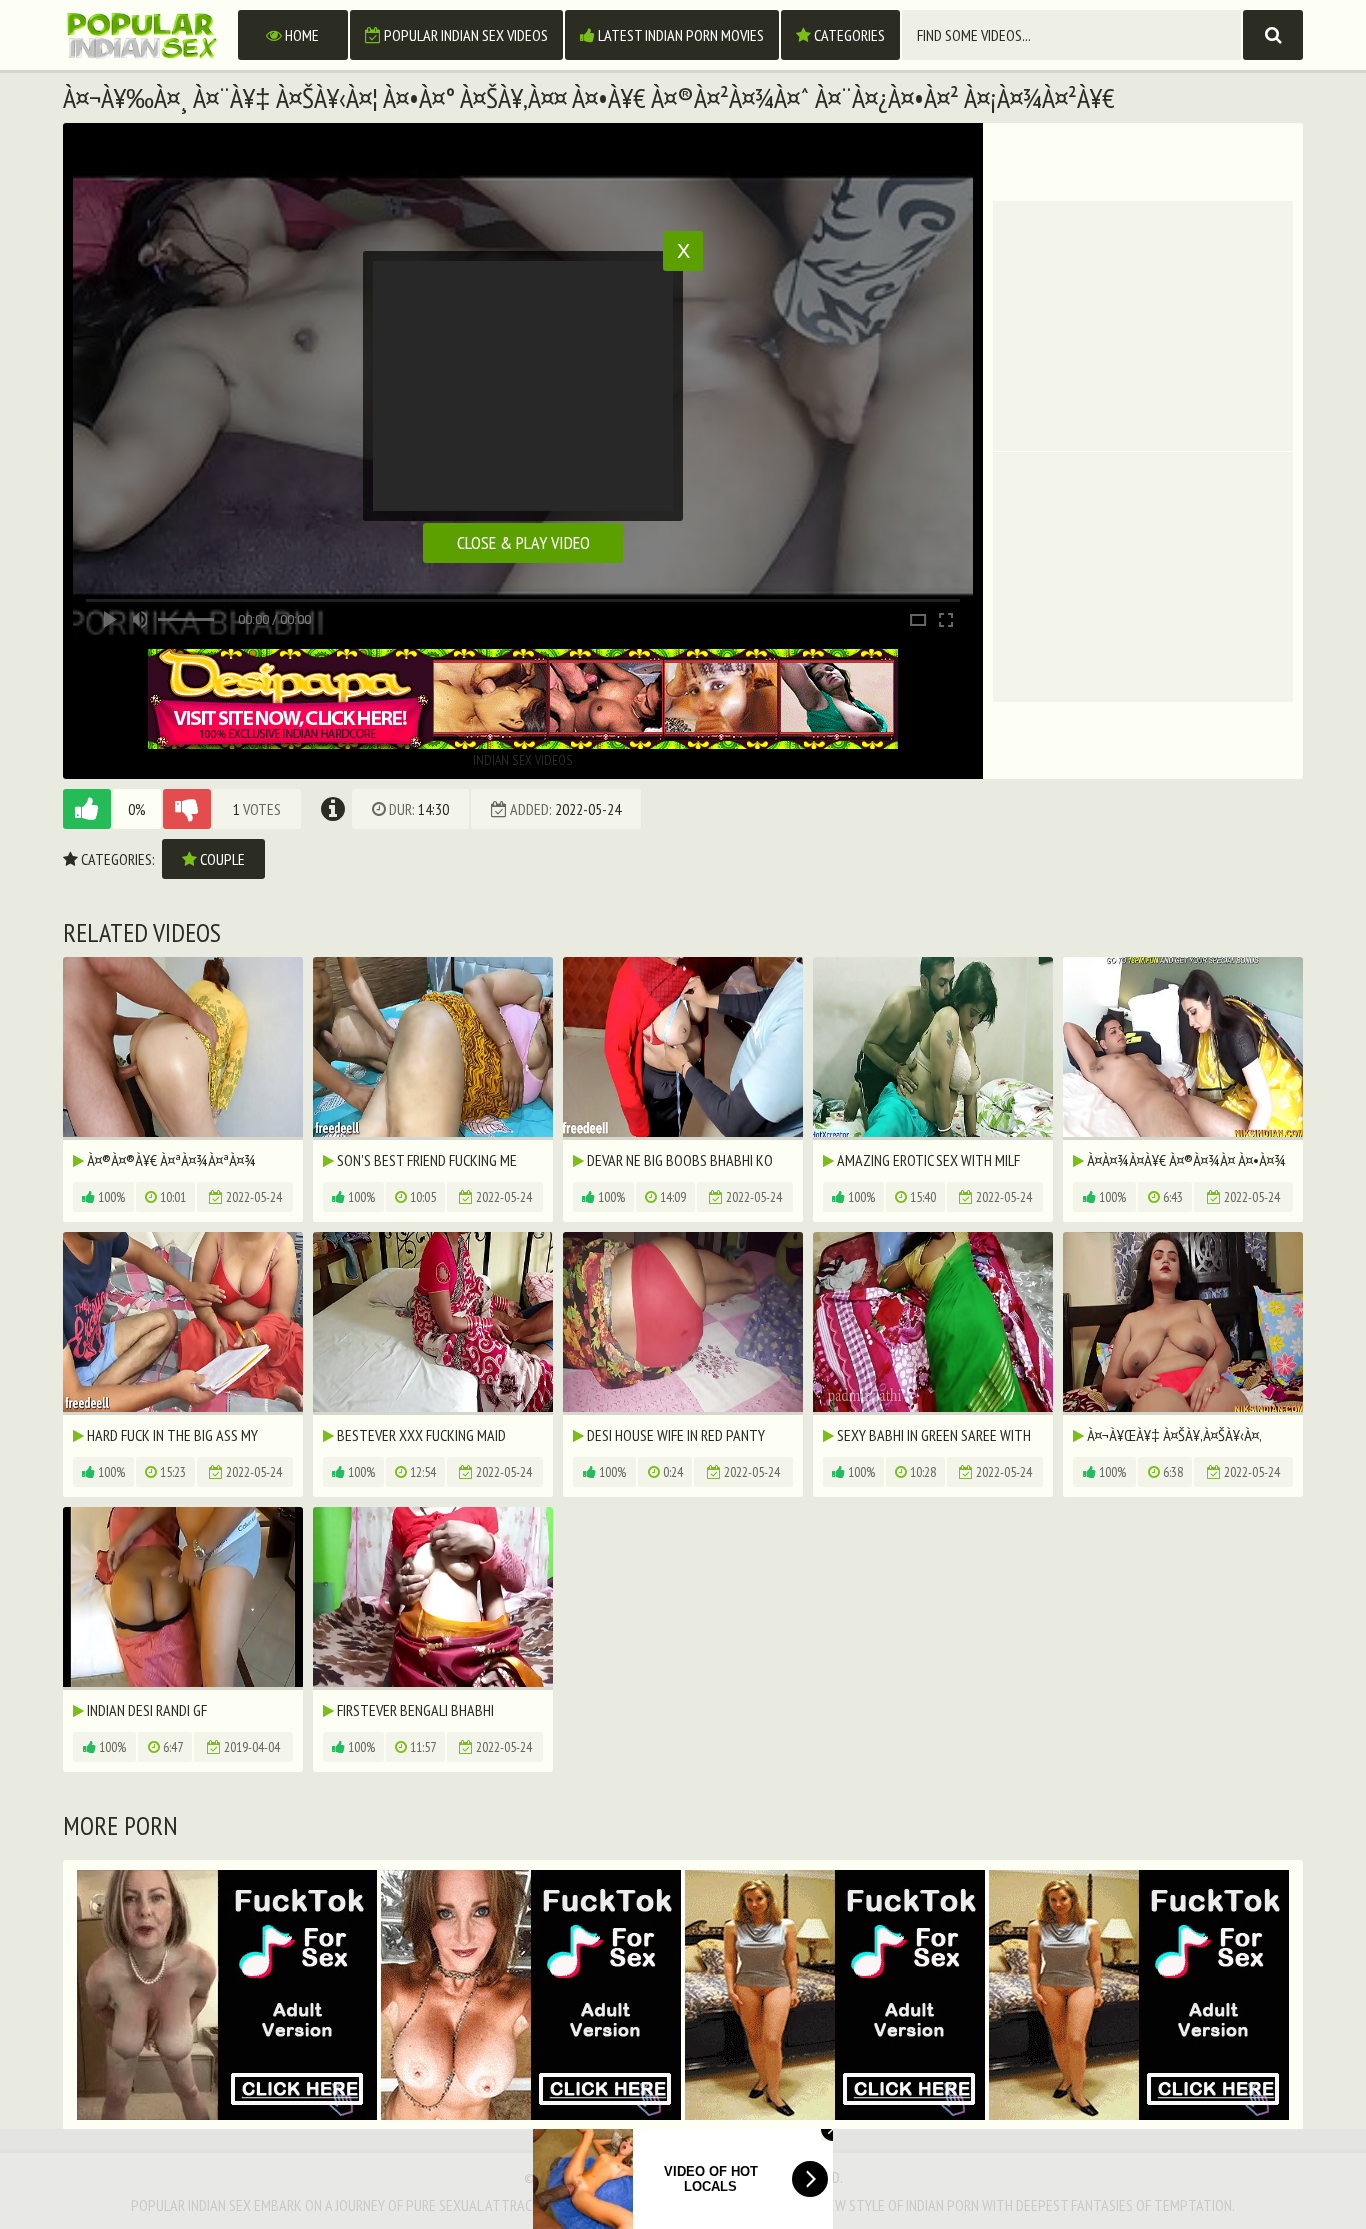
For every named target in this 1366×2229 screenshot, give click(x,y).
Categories (848, 35)
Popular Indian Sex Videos (464, 35)
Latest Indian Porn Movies (679, 35)
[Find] (1273, 35)
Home (300, 35)
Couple (221, 859)
